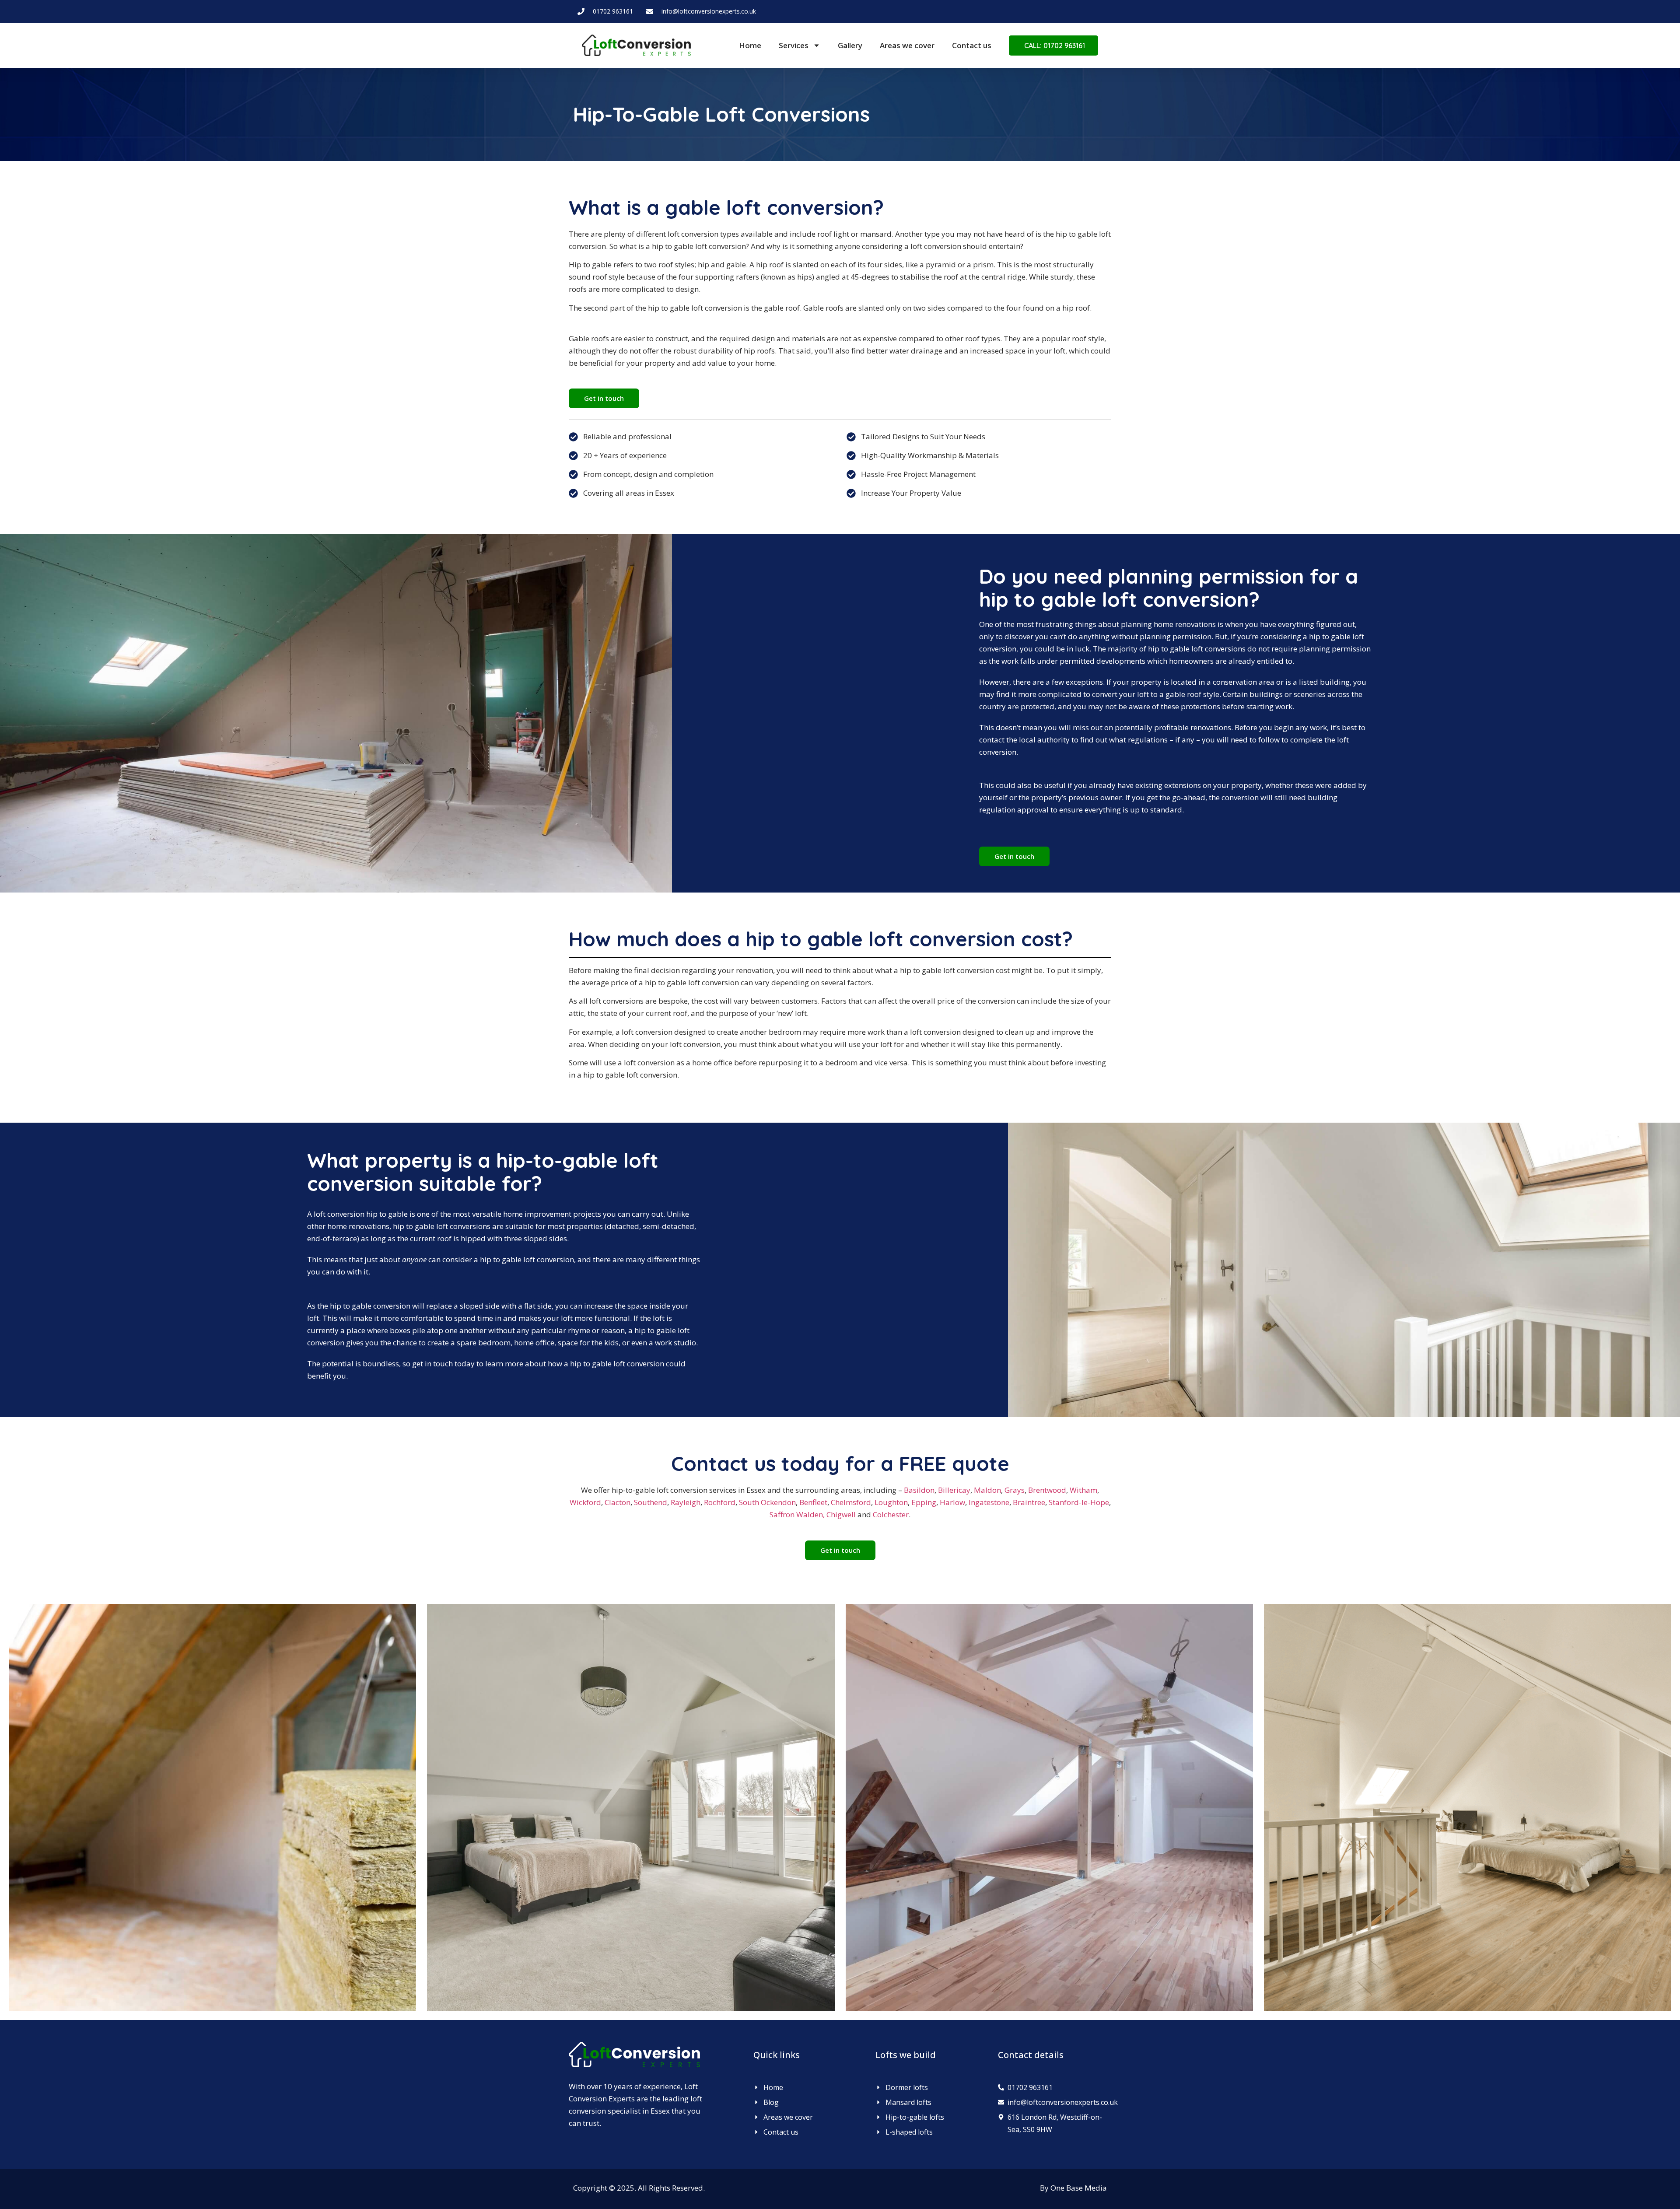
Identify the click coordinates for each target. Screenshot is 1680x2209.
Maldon (987, 1490)
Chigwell (841, 1514)
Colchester (891, 1514)
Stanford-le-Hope (1079, 1502)
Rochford (720, 1502)
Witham (1083, 1490)
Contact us (972, 45)
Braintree (1029, 1502)
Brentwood (1047, 1490)
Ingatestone (989, 1502)
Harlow (952, 1502)
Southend (651, 1502)
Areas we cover (907, 45)
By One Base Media (1073, 2188)
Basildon (919, 1490)
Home (750, 45)
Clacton (618, 1502)
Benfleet (813, 1502)
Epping (924, 1502)
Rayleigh (686, 1502)
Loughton (891, 1502)
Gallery (850, 45)
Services (794, 45)
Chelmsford (851, 1502)
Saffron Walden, (797, 1514)
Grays (1015, 1490)
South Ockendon (767, 1502)
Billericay (954, 1490)
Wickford (585, 1502)
